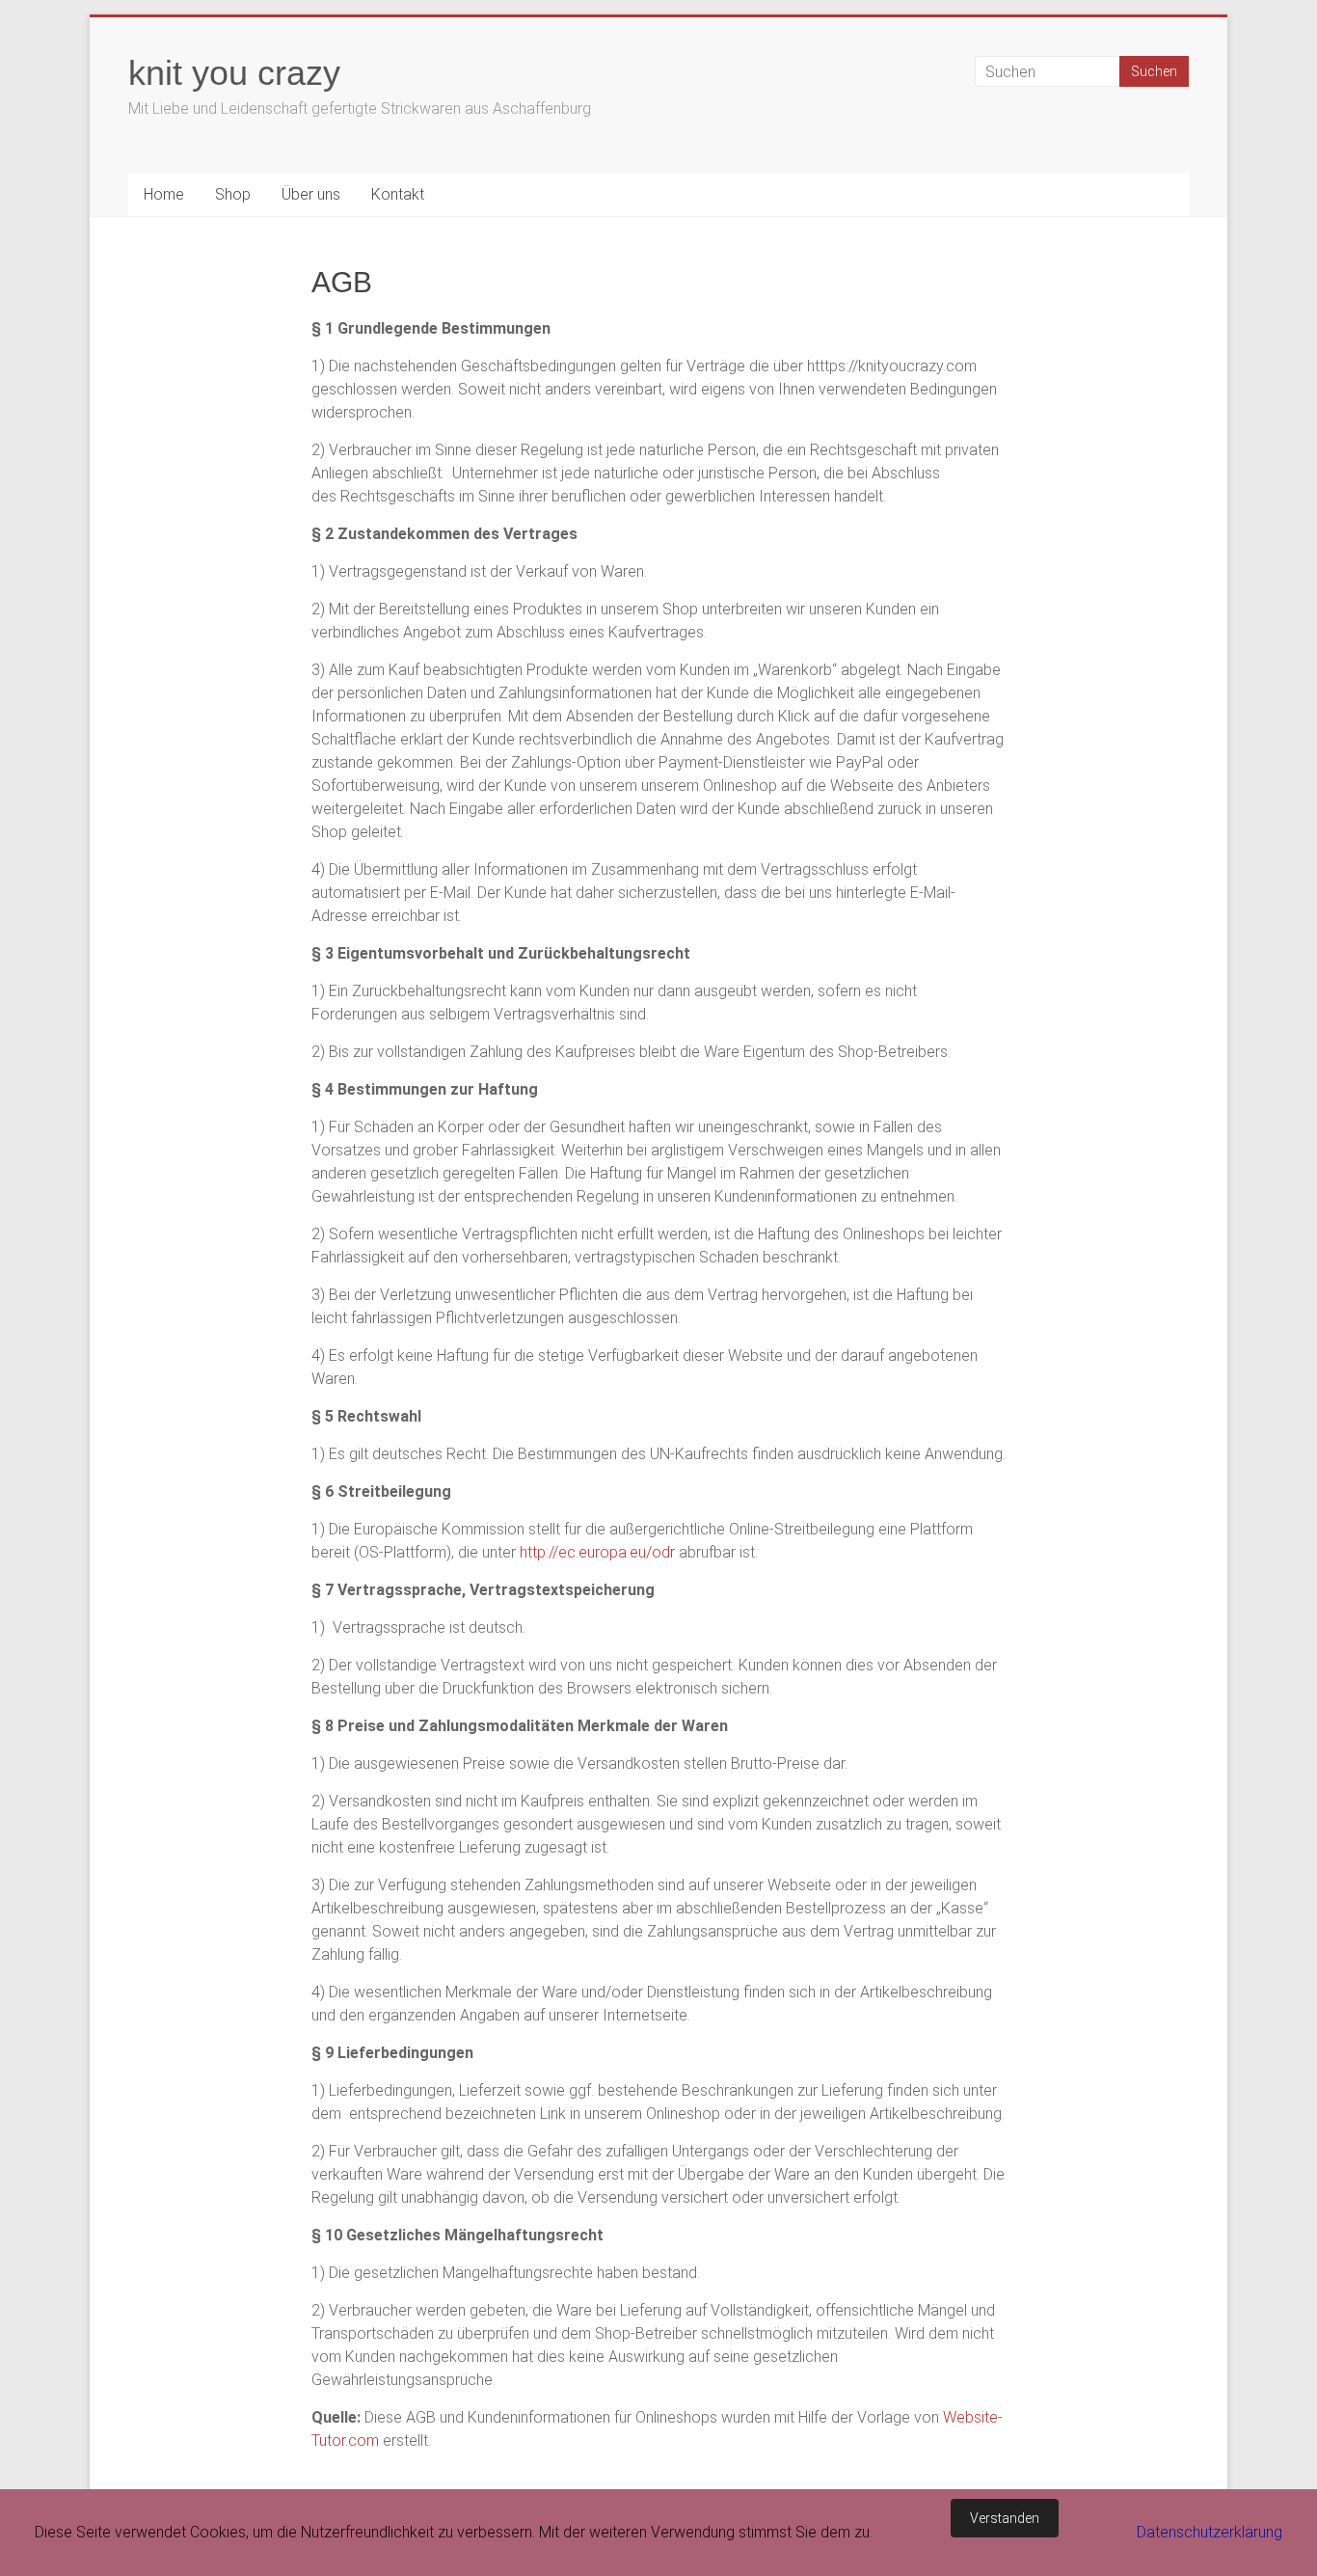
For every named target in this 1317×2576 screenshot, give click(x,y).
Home (164, 194)
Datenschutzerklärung (1209, 2532)
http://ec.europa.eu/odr (597, 1552)
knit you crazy (234, 73)
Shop (233, 194)
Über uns (311, 194)
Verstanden (1005, 2518)
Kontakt (398, 194)
